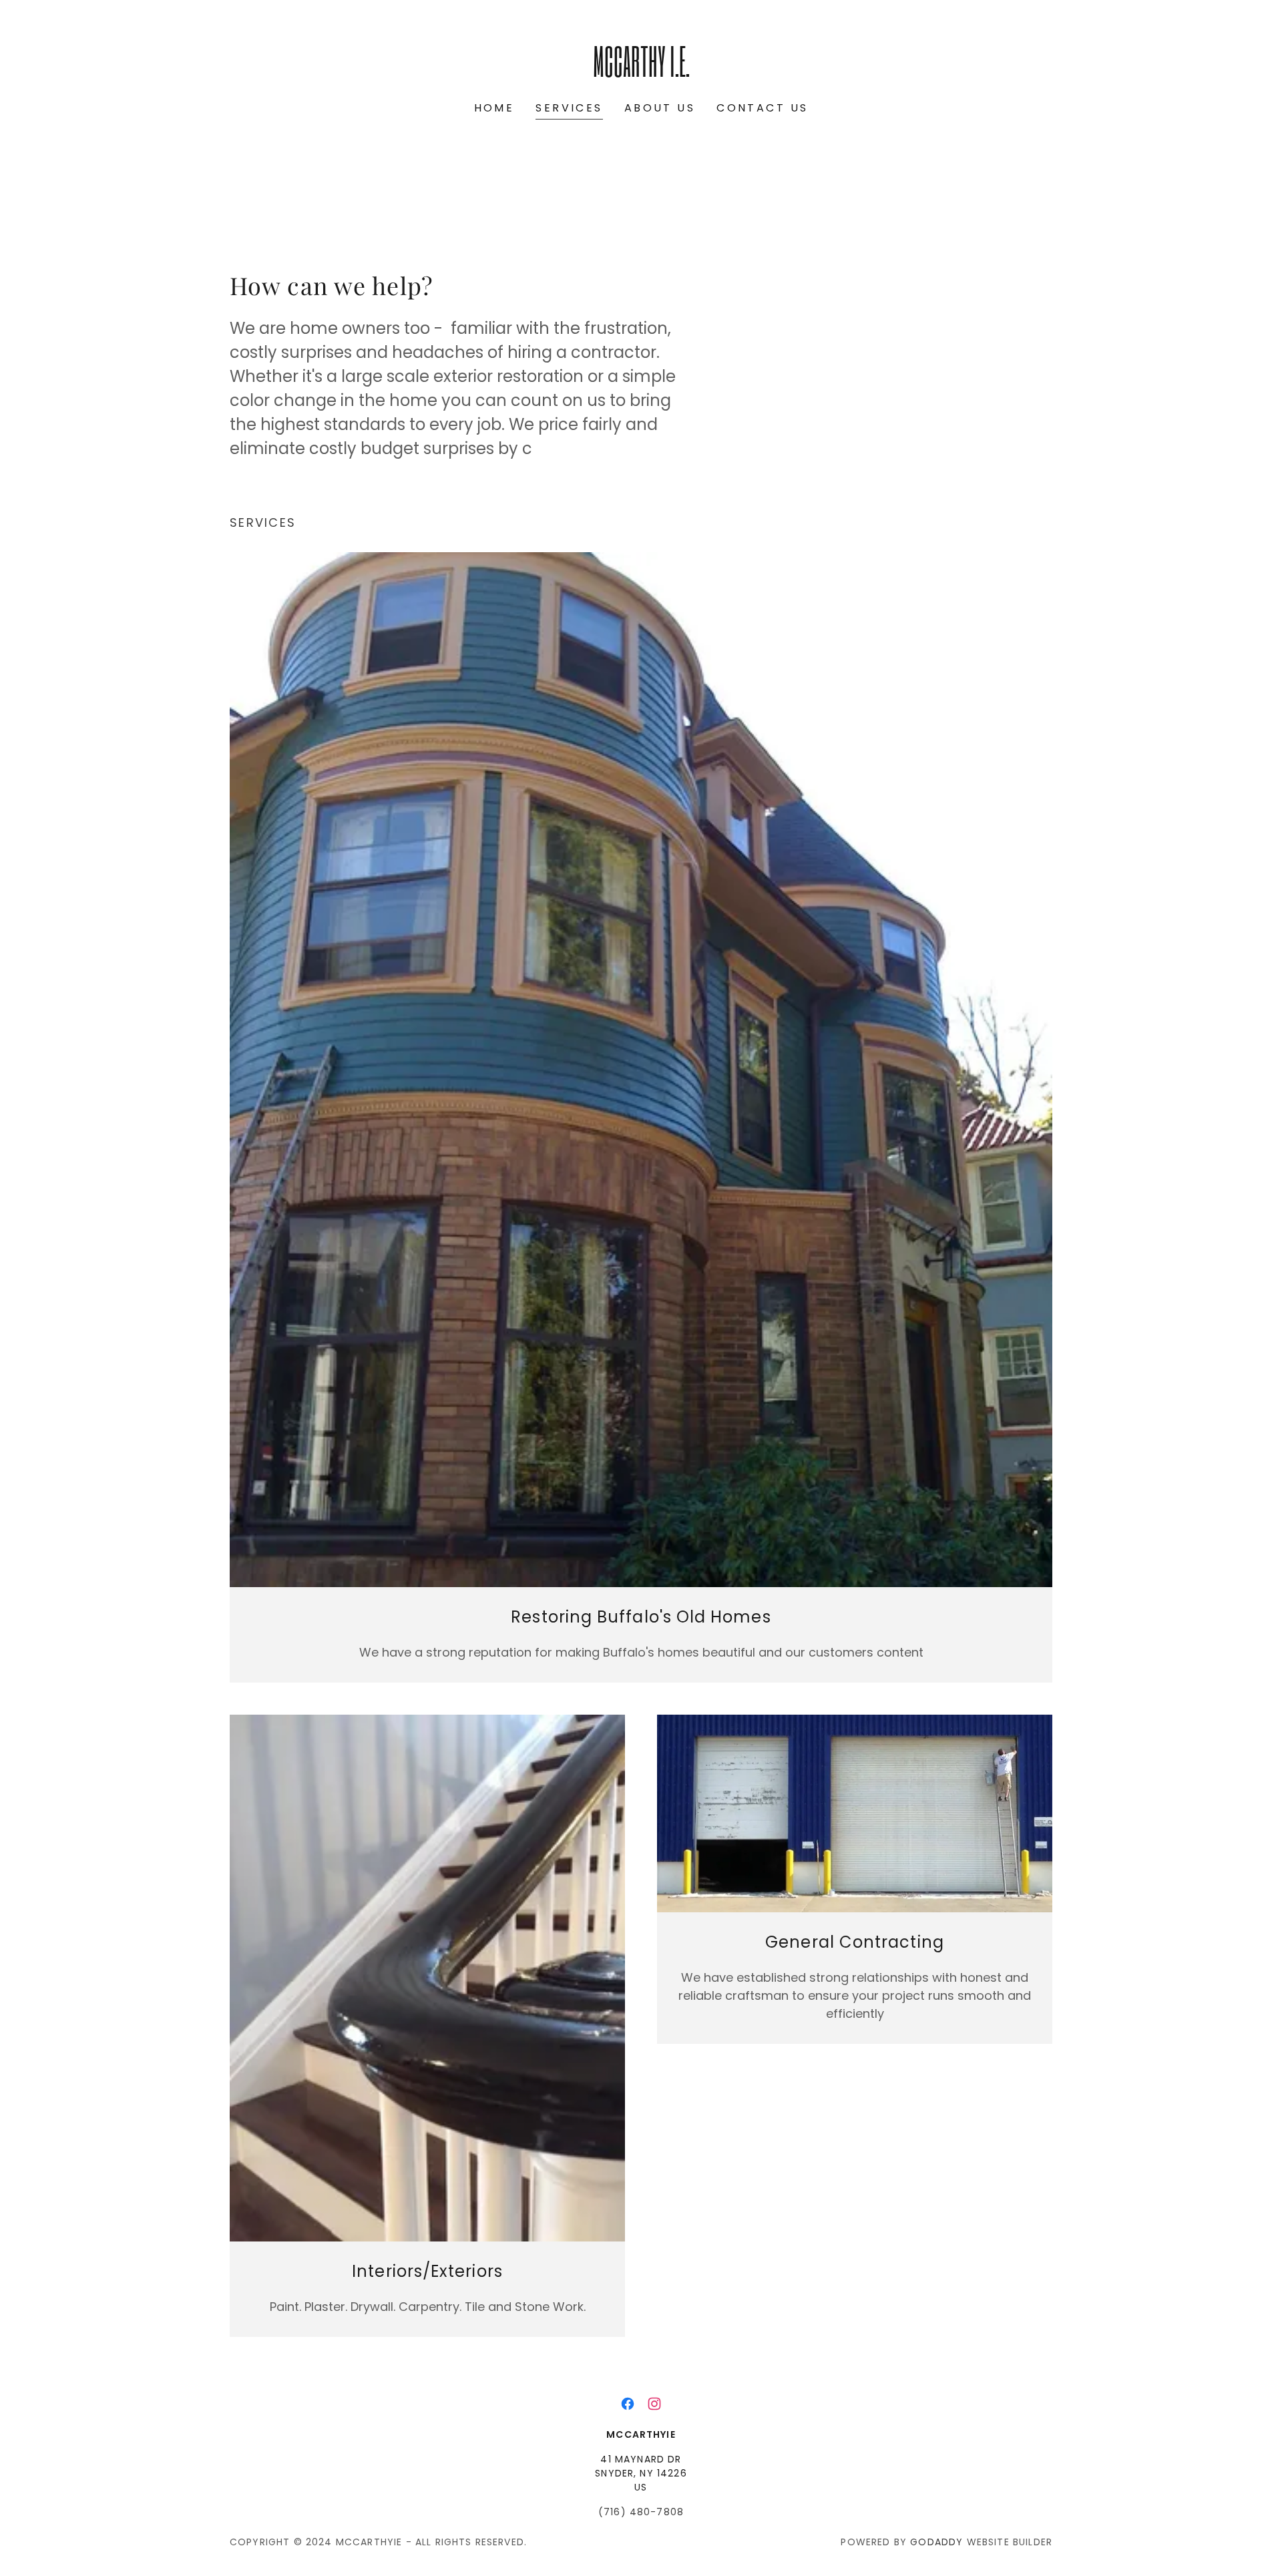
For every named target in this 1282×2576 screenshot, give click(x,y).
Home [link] (494, 108)
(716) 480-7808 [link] (641, 2512)
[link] (641, 72)
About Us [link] (660, 108)
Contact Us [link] (762, 108)
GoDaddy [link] (936, 2542)
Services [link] (569, 108)
